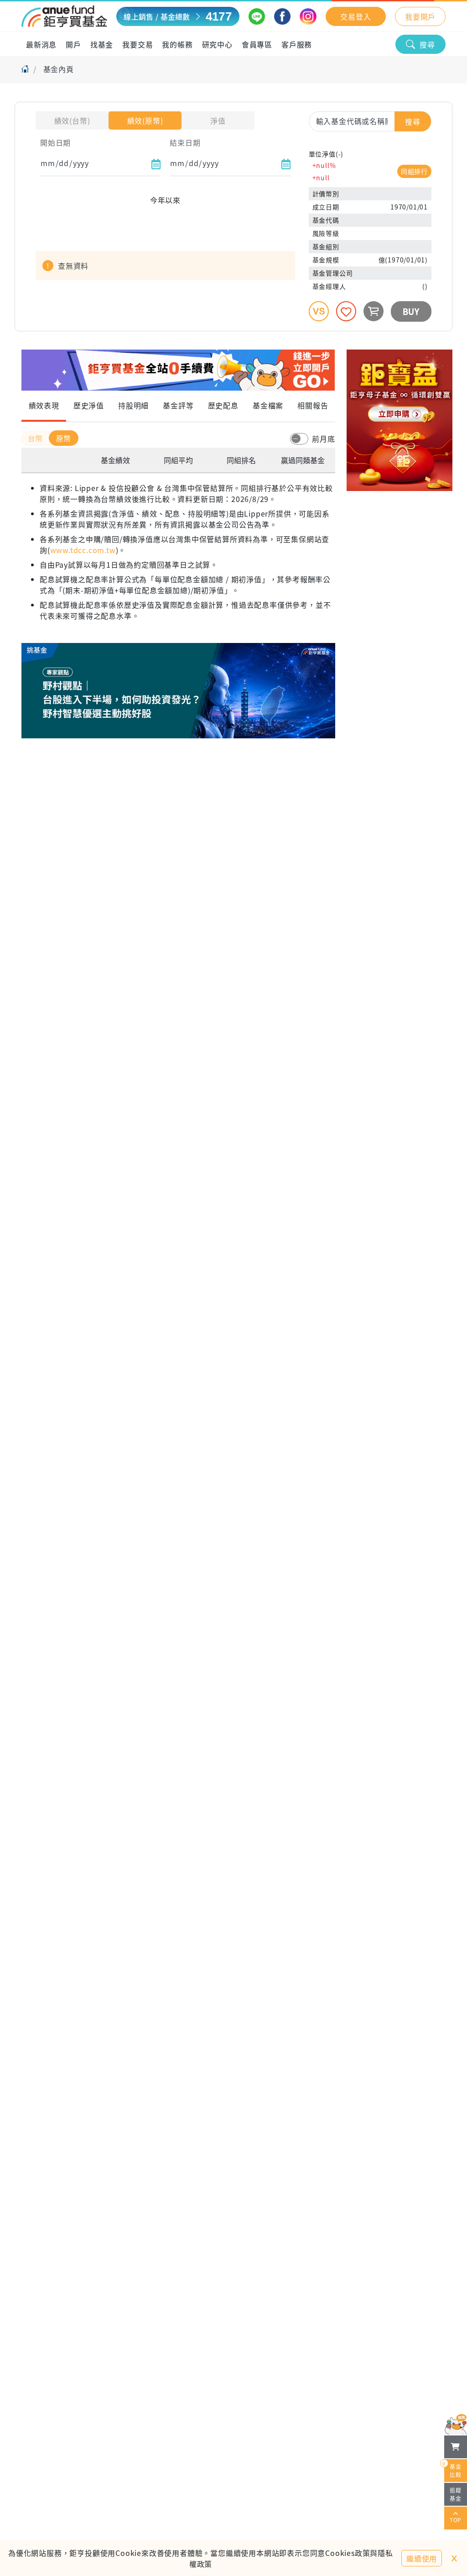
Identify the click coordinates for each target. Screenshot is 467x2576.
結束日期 (185, 142)
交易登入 (355, 16)
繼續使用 (422, 2558)
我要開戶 (420, 16)
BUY (411, 311)
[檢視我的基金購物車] (456, 2447)
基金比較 (453, 2469)
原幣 (64, 438)
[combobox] (370, 121)
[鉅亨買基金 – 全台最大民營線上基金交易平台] (64, 16)
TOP (456, 2520)
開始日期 (55, 142)
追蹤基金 (456, 2494)
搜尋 (427, 44)
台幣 (36, 438)
